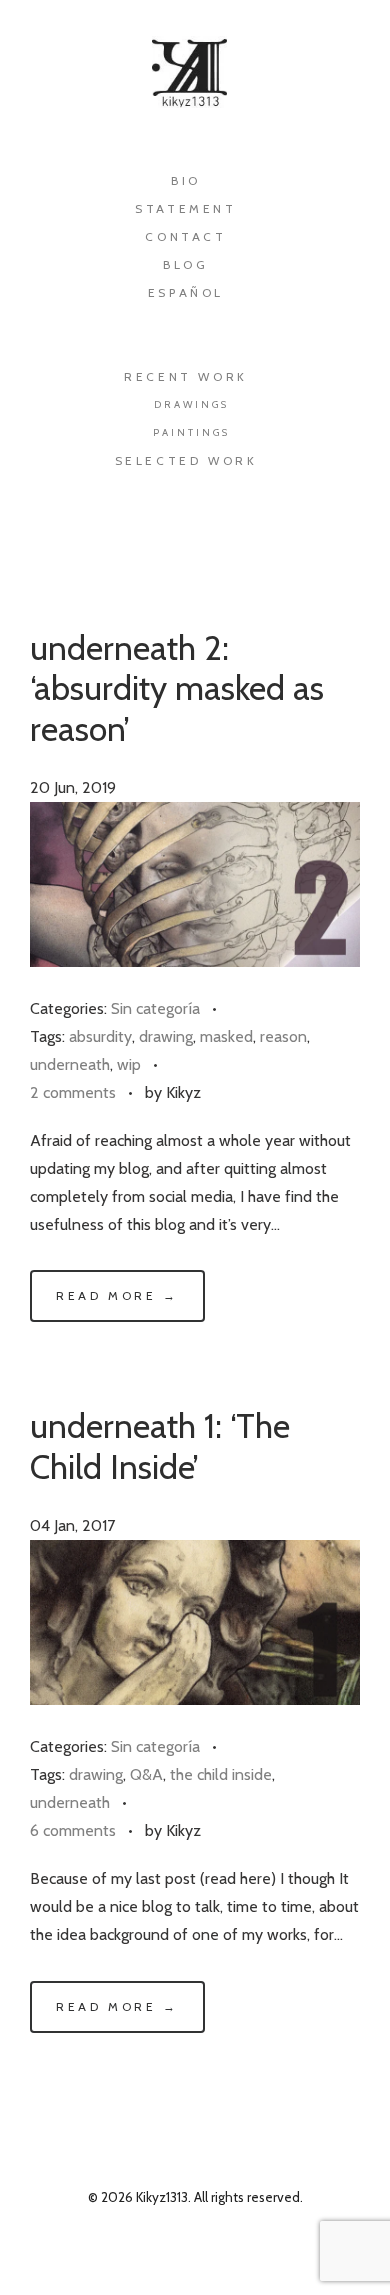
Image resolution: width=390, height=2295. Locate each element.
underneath (70, 1064)
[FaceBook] (103, 551)
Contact (185, 236)
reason (283, 1036)
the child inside (221, 1774)
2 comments (73, 1092)
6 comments (73, 1830)
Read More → (117, 1295)
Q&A (146, 1774)
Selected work (186, 460)
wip (129, 1064)
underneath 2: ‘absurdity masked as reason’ (177, 688)
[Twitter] (176, 551)
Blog (185, 264)
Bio (186, 180)
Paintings (191, 432)
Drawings (191, 404)
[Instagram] (249, 551)
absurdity (100, 1036)
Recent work (186, 376)
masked (226, 1036)
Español (186, 292)
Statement (185, 208)
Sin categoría (155, 1008)
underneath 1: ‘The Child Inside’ (160, 1446)
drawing (166, 1036)
